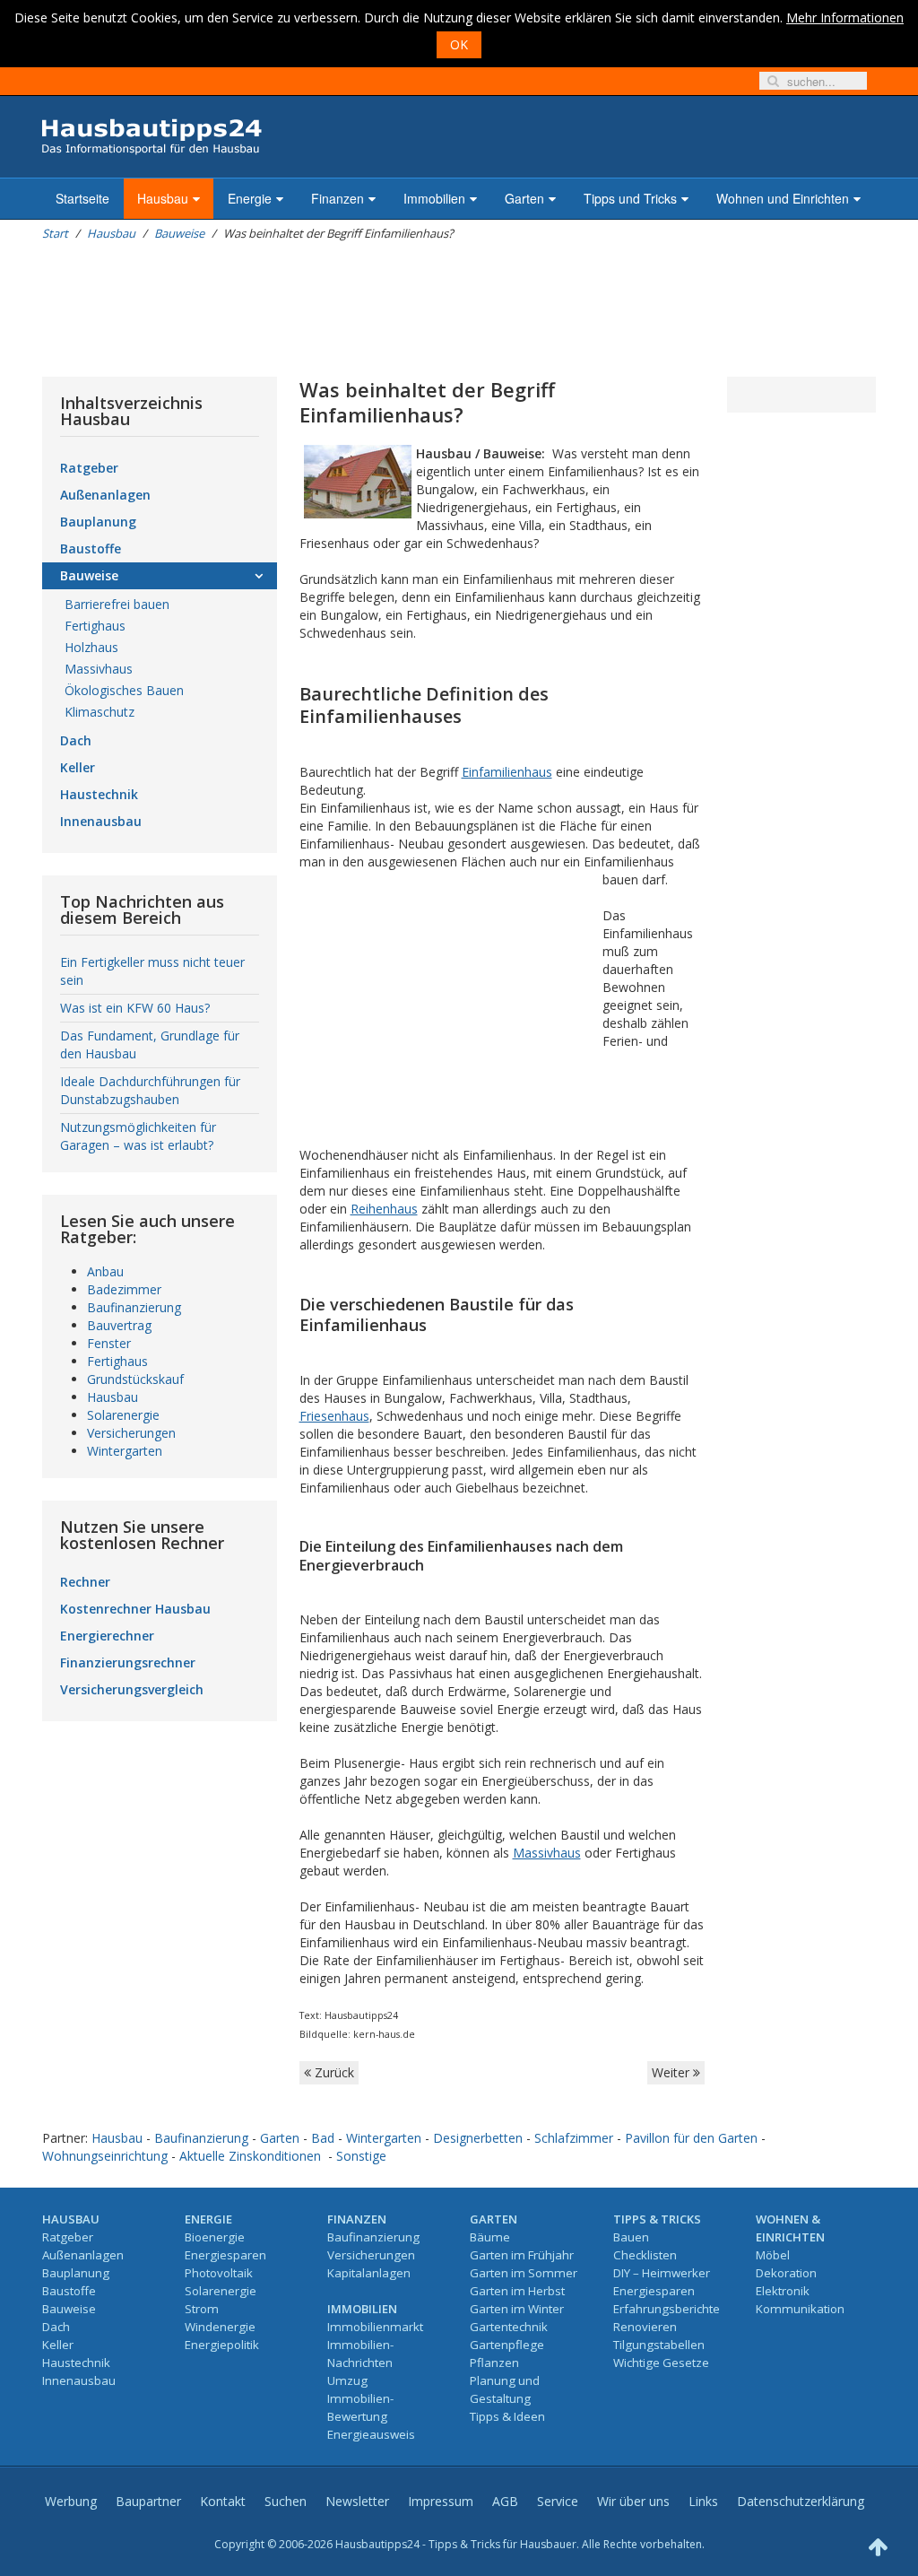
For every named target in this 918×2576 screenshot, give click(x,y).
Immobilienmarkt (375, 2327)
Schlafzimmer (574, 2138)
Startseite (82, 198)
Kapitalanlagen (369, 2273)
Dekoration (786, 2273)
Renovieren (645, 2327)
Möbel (773, 2255)
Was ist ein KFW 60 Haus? (135, 1008)
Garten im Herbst (517, 2291)
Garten (524, 198)
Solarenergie (123, 1415)
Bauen (631, 2237)
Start (55, 233)
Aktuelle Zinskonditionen (250, 2156)
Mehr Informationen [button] (845, 17)
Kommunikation (800, 2309)
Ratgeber (89, 468)
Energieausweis (371, 2434)
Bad (323, 2138)
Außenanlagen (105, 495)
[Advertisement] (368, 309)
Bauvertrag (119, 1325)
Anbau (105, 1271)
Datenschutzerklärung (801, 2501)
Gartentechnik (509, 2327)
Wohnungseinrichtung (105, 2156)
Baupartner (148, 2501)
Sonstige (361, 2156)
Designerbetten (478, 2138)
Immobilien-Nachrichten (360, 2354)
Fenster (109, 1343)
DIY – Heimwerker (662, 2273)
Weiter (672, 2072)
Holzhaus (91, 647)
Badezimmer (124, 1289)
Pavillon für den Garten (691, 2138)
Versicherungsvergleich (132, 1689)
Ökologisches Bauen (124, 690)
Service (558, 2501)
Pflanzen (494, 2363)
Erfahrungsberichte (667, 2309)
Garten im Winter (517, 2309)
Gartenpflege (507, 2345)
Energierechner (107, 1636)
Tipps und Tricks (630, 198)
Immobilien (434, 198)
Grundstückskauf (135, 1379)
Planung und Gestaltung (505, 2389)
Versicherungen (131, 1433)
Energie (250, 198)
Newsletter (357, 2501)
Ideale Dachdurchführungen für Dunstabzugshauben (150, 1090)
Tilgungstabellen (659, 2345)
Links (703, 2501)
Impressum (441, 2501)
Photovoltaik (219, 2273)
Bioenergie (215, 2237)
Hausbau (163, 198)
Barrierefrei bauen (117, 604)
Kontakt (223, 2501)
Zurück (333, 2072)
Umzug (347, 2380)
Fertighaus (95, 626)
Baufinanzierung (134, 1307)
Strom (202, 2309)
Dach (76, 740)
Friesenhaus (334, 1416)
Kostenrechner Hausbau (135, 1609)
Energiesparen (225, 2255)
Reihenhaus (384, 1209)
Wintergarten (125, 1451)
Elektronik (783, 2291)
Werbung (71, 2501)
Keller (78, 767)
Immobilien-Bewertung (360, 2407)
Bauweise (179, 233)
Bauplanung (98, 522)
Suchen (286, 2501)
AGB (505, 2501)
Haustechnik (99, 794)
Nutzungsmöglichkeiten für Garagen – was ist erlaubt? (138, 1136)
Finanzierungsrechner (128, 1662)
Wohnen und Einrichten (783, 198)
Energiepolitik (222, 2345)
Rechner (85, 1582)
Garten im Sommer (524, 2273)
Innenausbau (101, 821)
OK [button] (459, 44)
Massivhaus (547, 1853)
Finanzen (338, 198)
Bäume (490, 2237)
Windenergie (220, 2327)
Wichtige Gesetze (661, 2363)
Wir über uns (633, 2501)
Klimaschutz (100, 712)
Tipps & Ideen (507, 2416)
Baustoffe (91, 548)
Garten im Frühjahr (522, 2255)
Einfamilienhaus (507, 772)
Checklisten (645, 2255)
